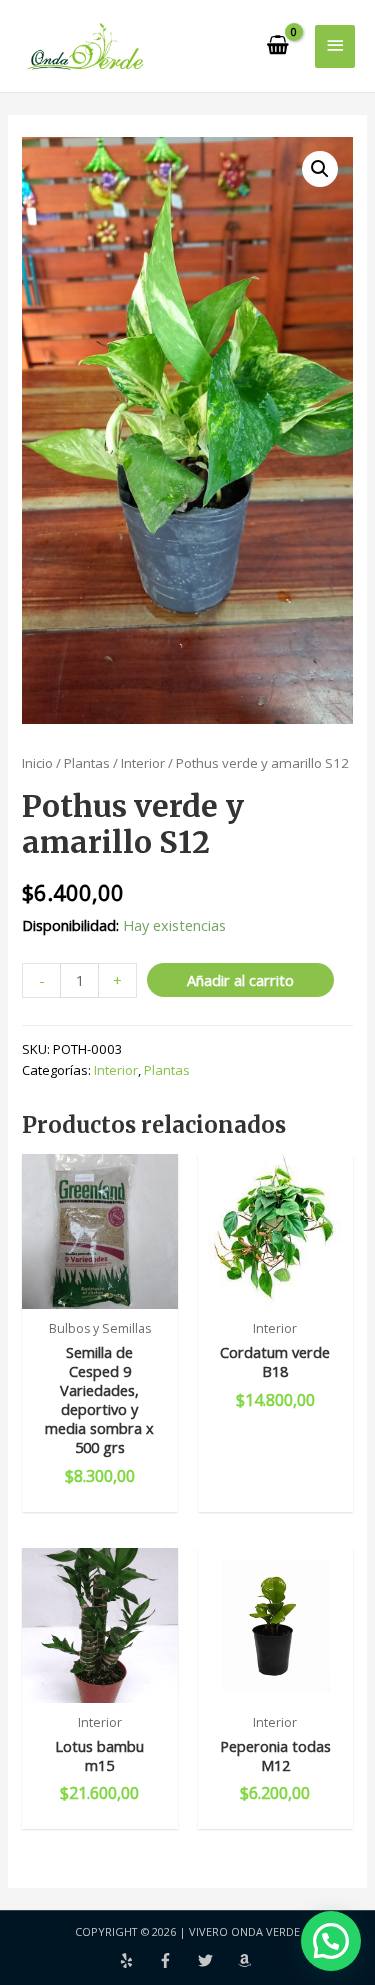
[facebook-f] (178, 1960)
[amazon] (247, 1960)
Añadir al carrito (240, 980)
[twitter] (218, 1960)
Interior (143, 763)
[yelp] (139, 1960)
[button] (320, 169)
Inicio (37, 763)
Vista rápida (100, 1291)
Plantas (87, 763)
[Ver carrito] (279, 46)
